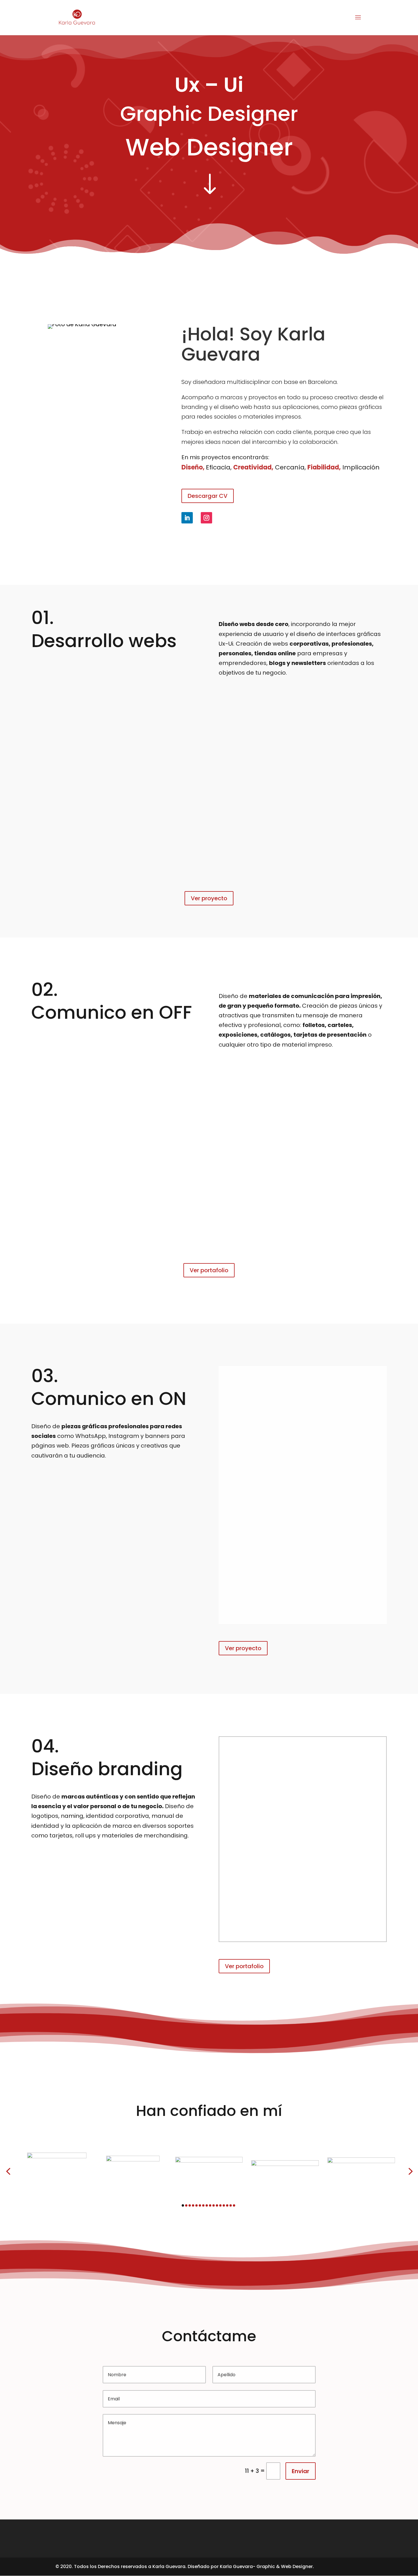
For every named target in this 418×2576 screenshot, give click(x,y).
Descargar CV (208, 496)
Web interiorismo (209, 774)
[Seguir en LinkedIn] (187, 518)
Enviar (301, 2471)
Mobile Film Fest (303, 1489)
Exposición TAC (263, 1105)
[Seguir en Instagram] (206, 518)
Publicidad (370, 1105)
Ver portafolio (209, 1270)
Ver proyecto (209, 898)
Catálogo (48, 1105)
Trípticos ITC (155, 1105)
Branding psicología (303, 1853)
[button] (8, 2171)
